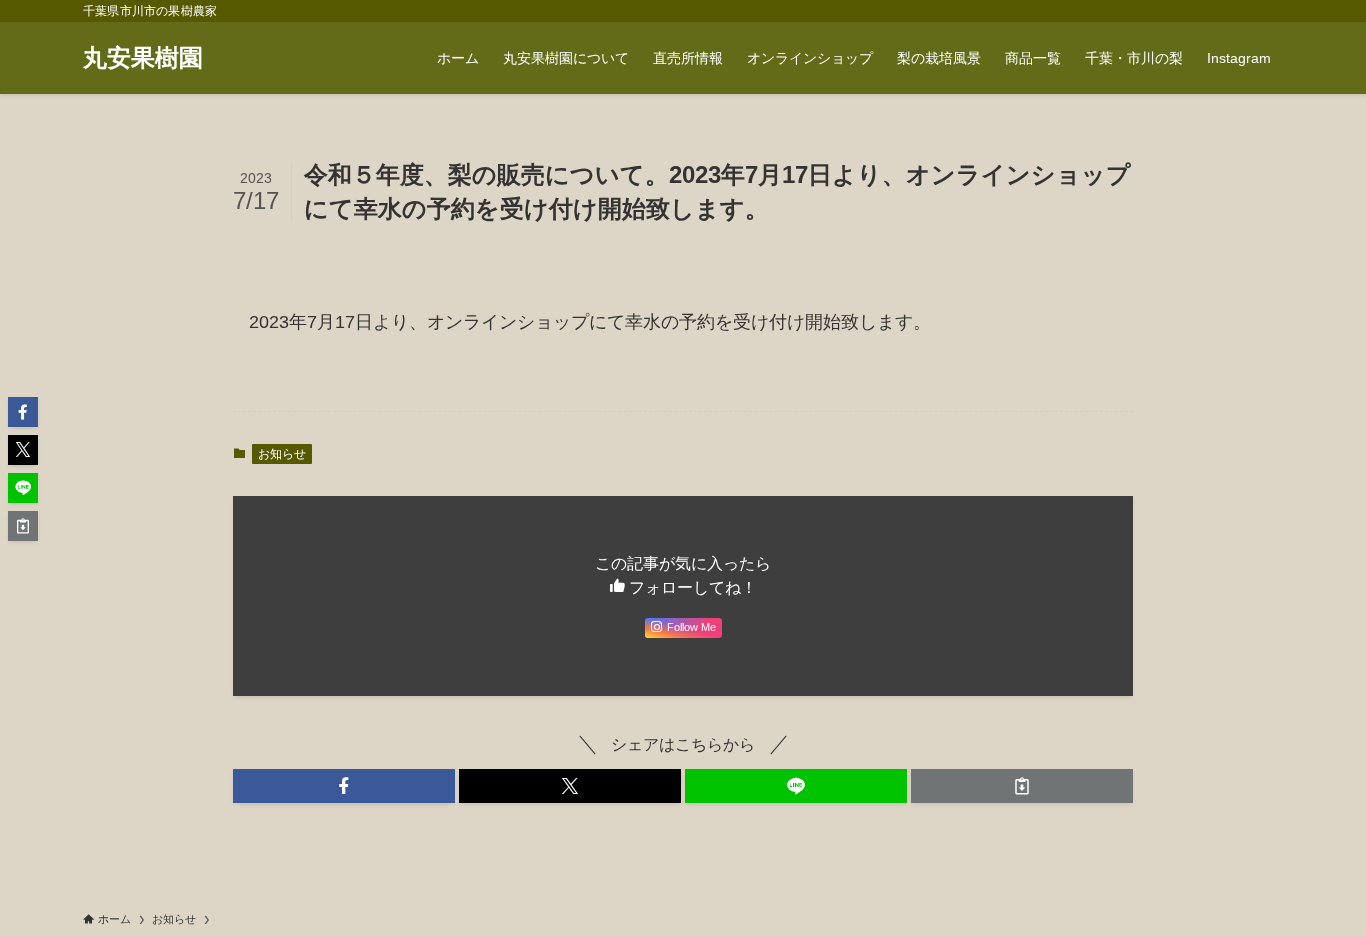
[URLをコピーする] (1022, 786)
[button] (344, 786)
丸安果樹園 (143, 58)
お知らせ (282, 454)
